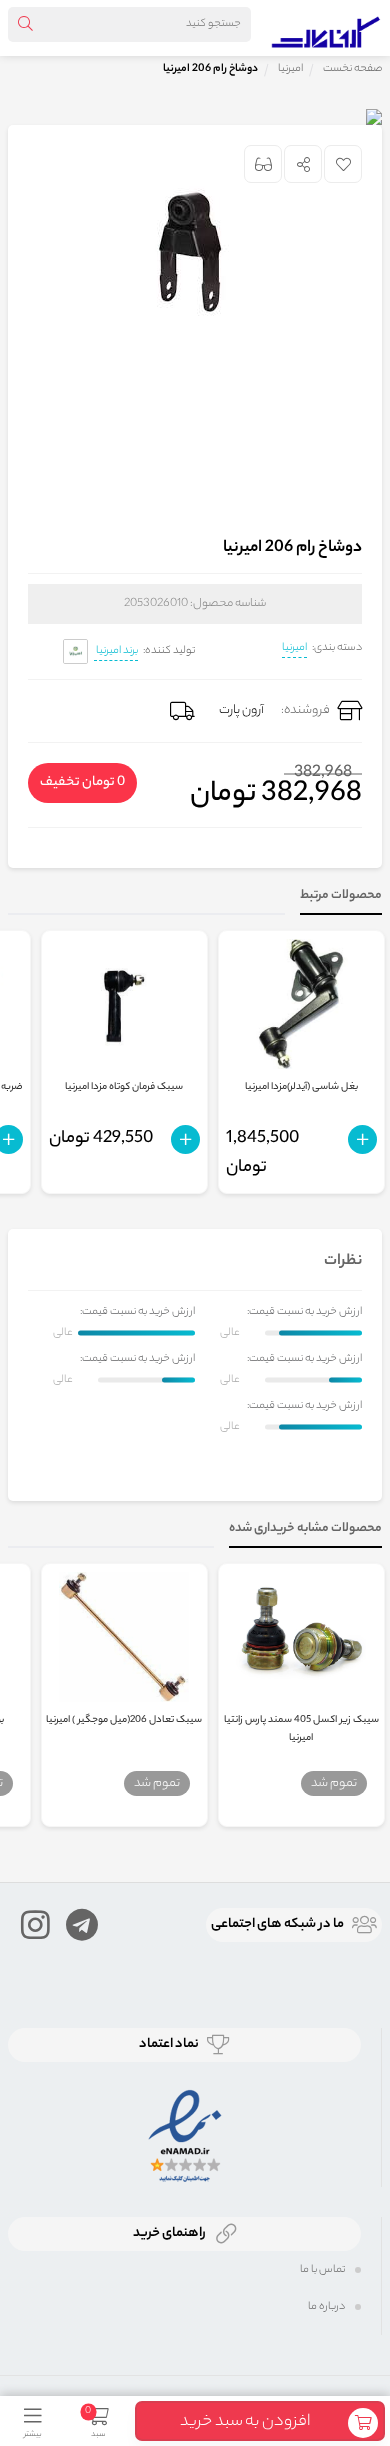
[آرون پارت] (326, 28)
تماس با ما (322, 2270)
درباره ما (326, 2307)
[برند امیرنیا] (75, 651)
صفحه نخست (352, 69)
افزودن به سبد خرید (245, 2422)
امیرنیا (294, 648)
